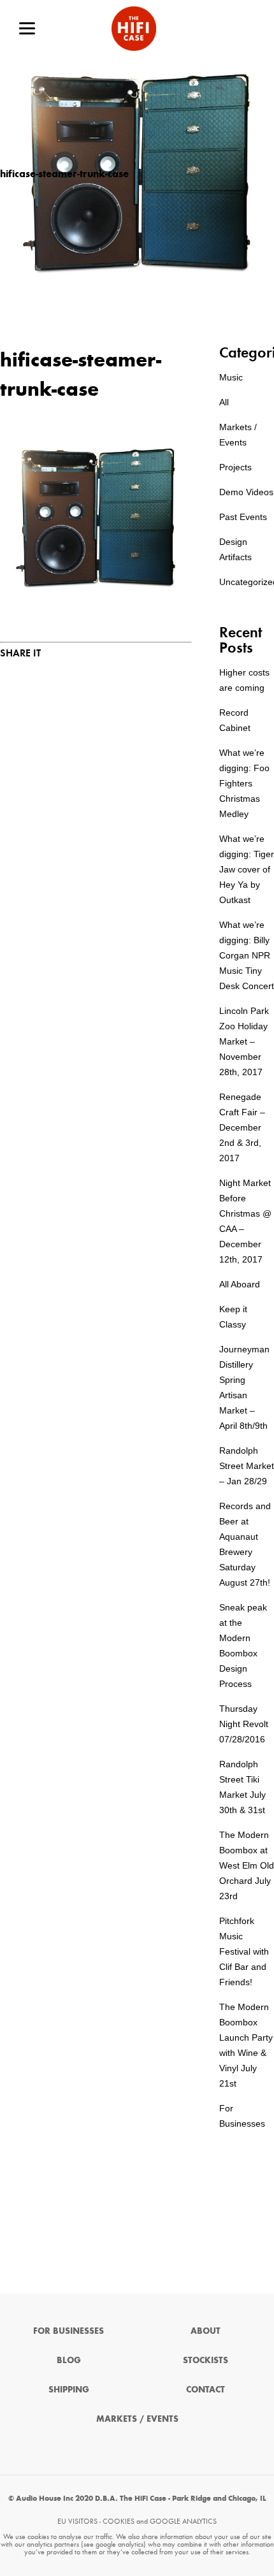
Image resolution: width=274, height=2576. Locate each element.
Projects (235, 467)
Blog (69, 2360)
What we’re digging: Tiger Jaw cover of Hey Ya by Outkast (247, 869)
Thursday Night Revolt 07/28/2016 (244, 1724)
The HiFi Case (134, 29)
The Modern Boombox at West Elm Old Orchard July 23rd (247, 1865)
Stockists (205, 2360)
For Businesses (68, 2331)
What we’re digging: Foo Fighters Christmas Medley (244, 783)
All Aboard (240, 1284)
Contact (205, 2390)
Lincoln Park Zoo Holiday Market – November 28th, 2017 (244, 1041)
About (205, 2331)
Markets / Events (137, 2419)
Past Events (243, 517)
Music (231, 377)
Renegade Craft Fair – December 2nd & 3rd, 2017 (242, 1127)
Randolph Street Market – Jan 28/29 (247, 1466)
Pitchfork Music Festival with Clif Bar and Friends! (244, 1951)
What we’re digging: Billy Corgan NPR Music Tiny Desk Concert (247, 955)
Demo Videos (246, 492)
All (224, 402)
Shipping (69, 2390)
